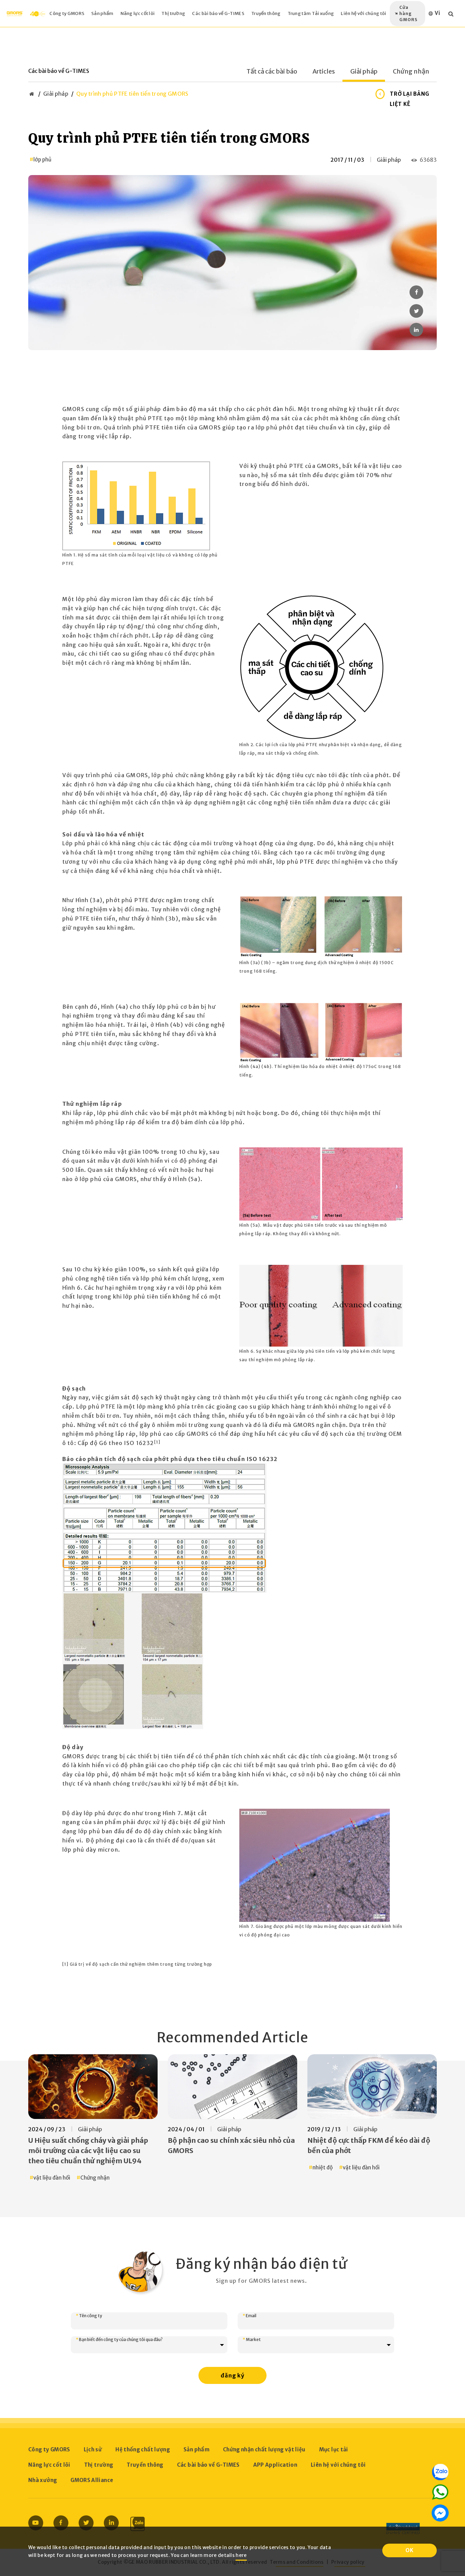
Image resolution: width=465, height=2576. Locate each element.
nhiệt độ (323, 2167)
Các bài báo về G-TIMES (218, 13)
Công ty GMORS (67, 13)
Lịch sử (93, 2449)
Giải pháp (364, 72)
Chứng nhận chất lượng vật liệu (264, 2449)
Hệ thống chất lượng (143, 2449)
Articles (324, 72)
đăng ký (233, 2375)
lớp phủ (42, 160)
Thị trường (173, 13)
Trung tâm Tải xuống (311, 13)
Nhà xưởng (43, 2480)
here (241, 2555)
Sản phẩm (102, 13)
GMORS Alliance (92, 2480)
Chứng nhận (411, 72)
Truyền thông (266, 13)
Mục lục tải (334, 2449)
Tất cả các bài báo (272, 72)
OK (410, 2550)
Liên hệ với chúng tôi (363, 13)
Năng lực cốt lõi (138, 13)
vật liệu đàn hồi (52, 2178)
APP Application (275, 2465)
